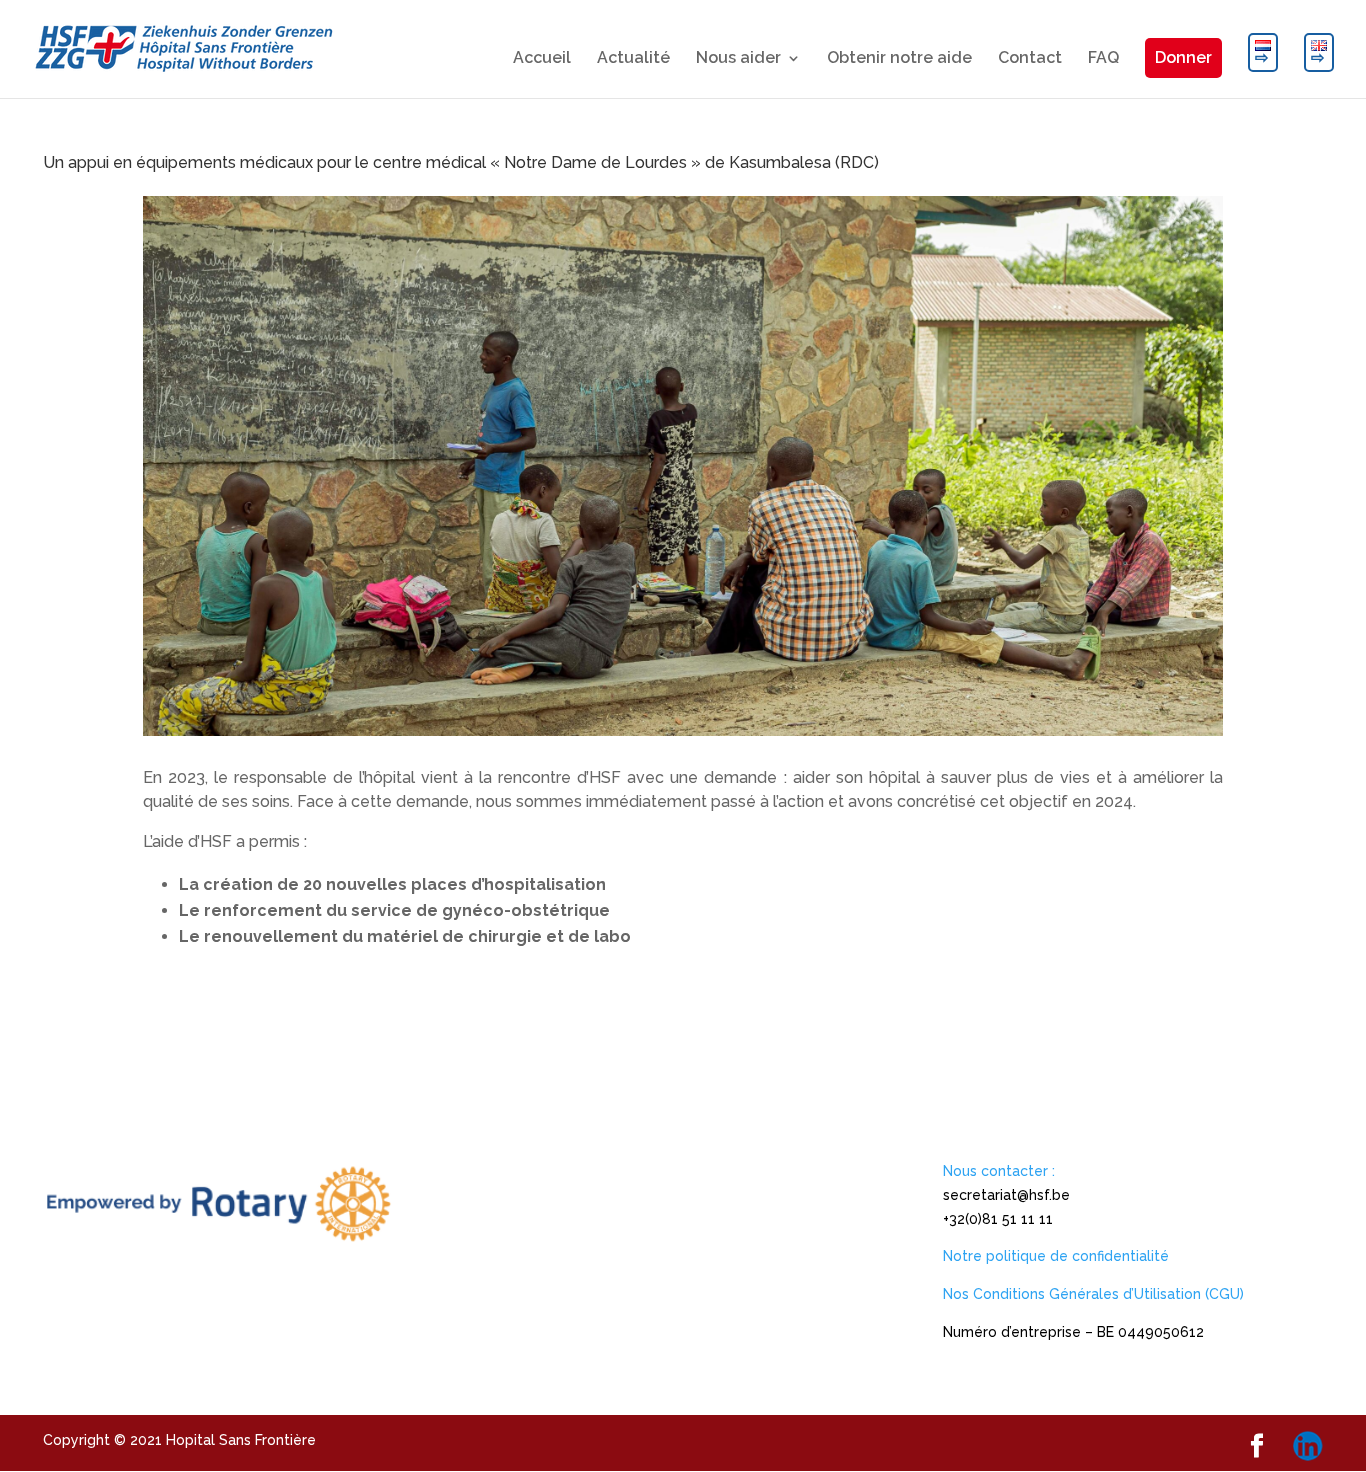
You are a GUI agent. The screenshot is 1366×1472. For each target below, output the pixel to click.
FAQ (1103, 59)
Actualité (633, 59)
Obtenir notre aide (899, 59)
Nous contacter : (999, 1171)
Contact (1030, 59)
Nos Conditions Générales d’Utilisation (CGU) (1093, 1294)
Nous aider (738, 59)
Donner (1183, 57)
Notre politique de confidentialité (1056, 1256)
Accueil (542, 59)
